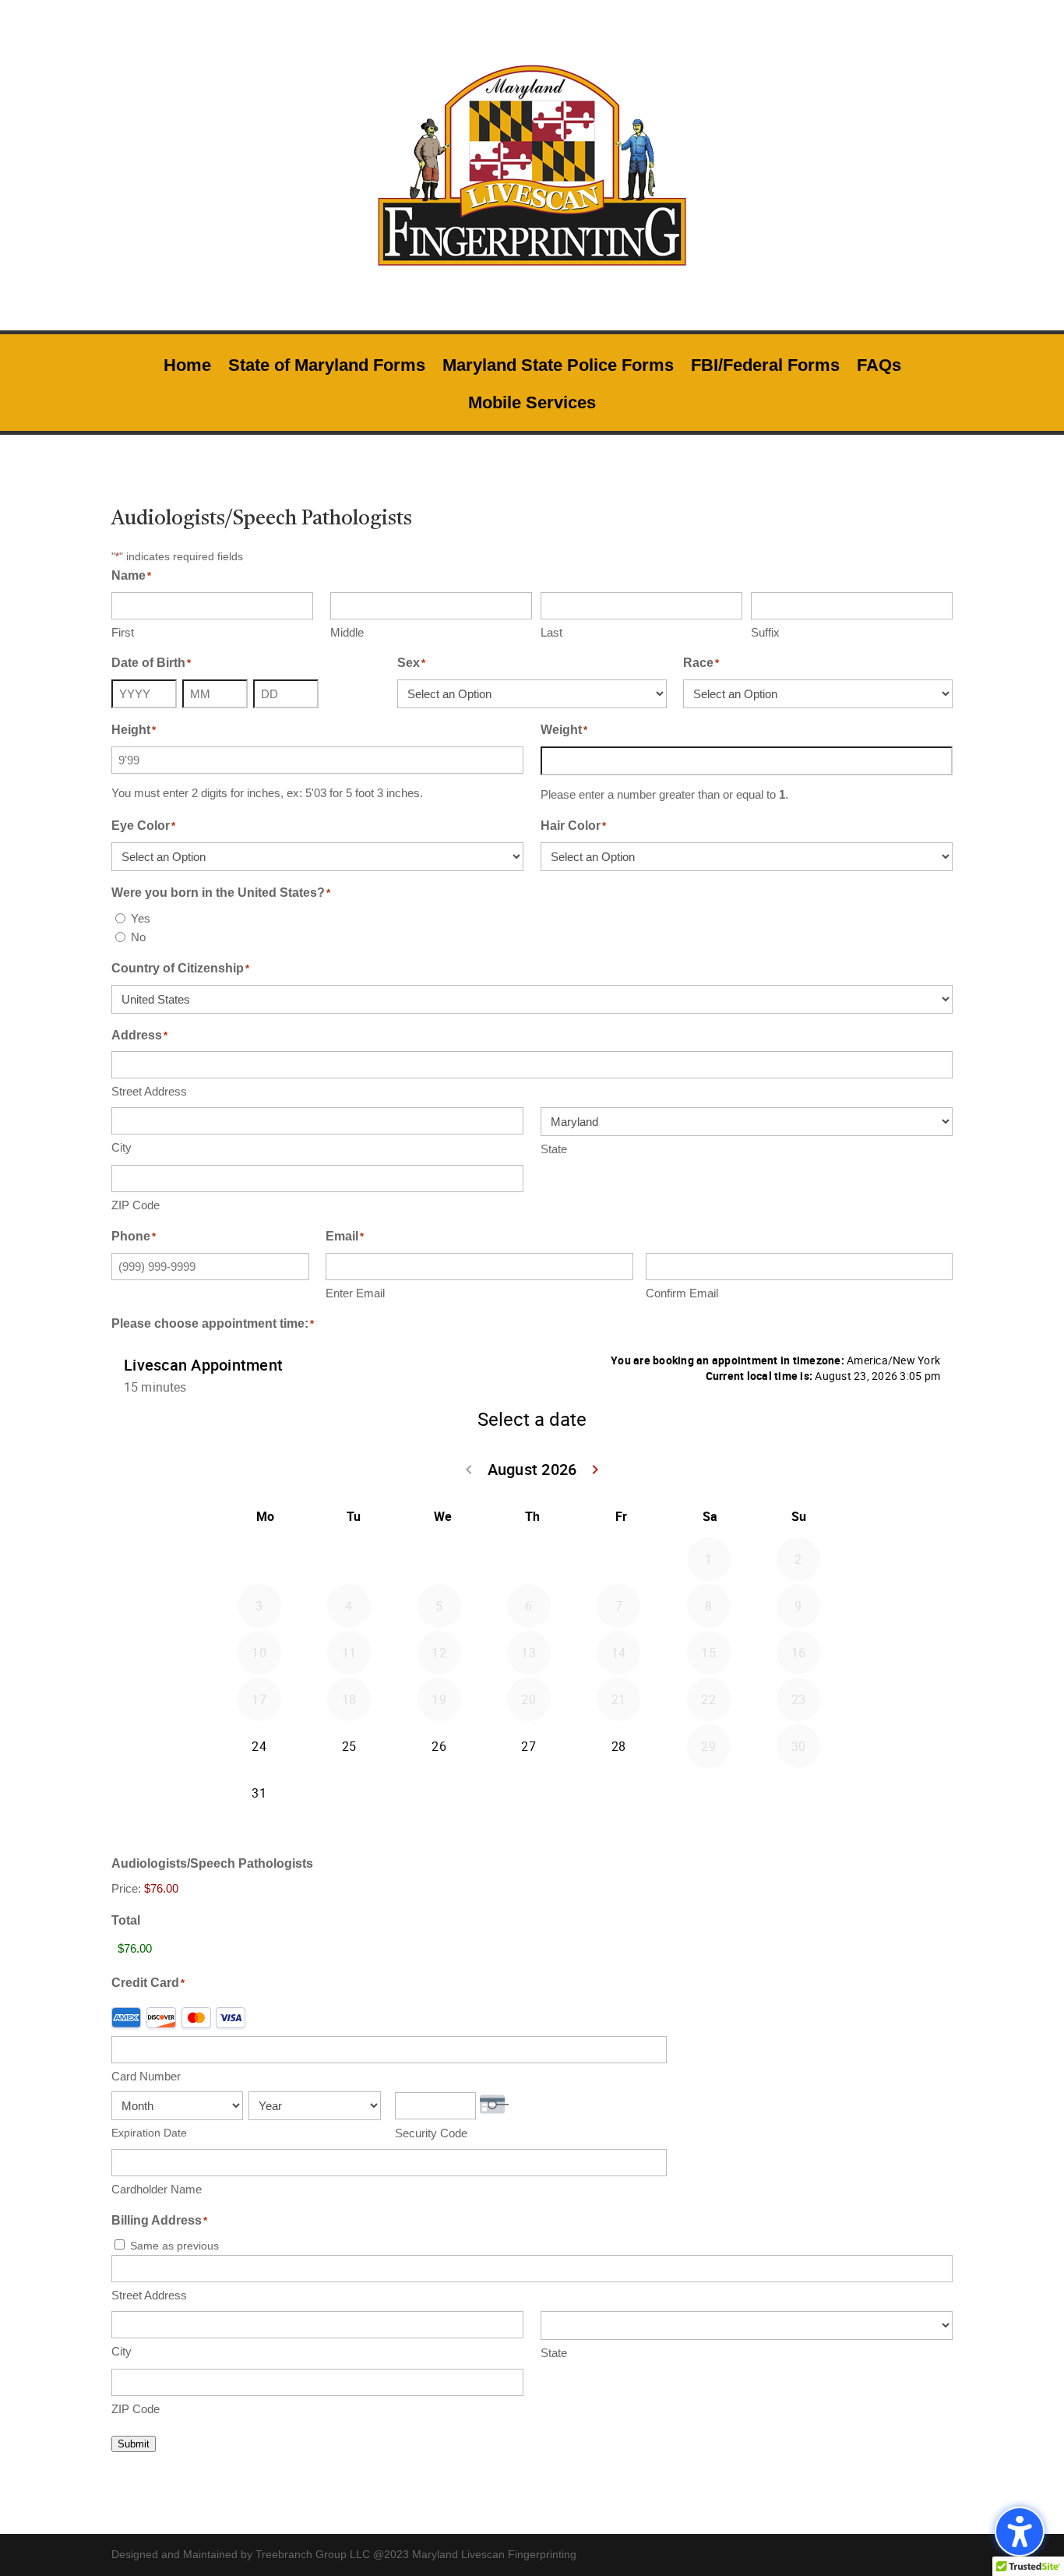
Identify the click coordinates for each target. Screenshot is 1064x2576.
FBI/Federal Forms (765, 367)
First (123, 632)
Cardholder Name (157, 2189)
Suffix (765, 632)
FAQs (879, 367)
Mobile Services (532, 405)
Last (551, 632)
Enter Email (355, 1293)
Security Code (431, 2133)
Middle (347, 632)
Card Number (146, 2076)
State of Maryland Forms (327, 367)
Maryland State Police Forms (558, 367)
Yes (141, 918)
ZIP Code (136, 1205)
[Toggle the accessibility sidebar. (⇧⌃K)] (1020, 2532)
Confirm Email (682, 1293)
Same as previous (174, 2246)
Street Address (149, 1091)
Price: (126, 1888)
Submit (134, 2444)
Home (187, 367)
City (122, 1147)
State (554, 1149)
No (138, 937)
